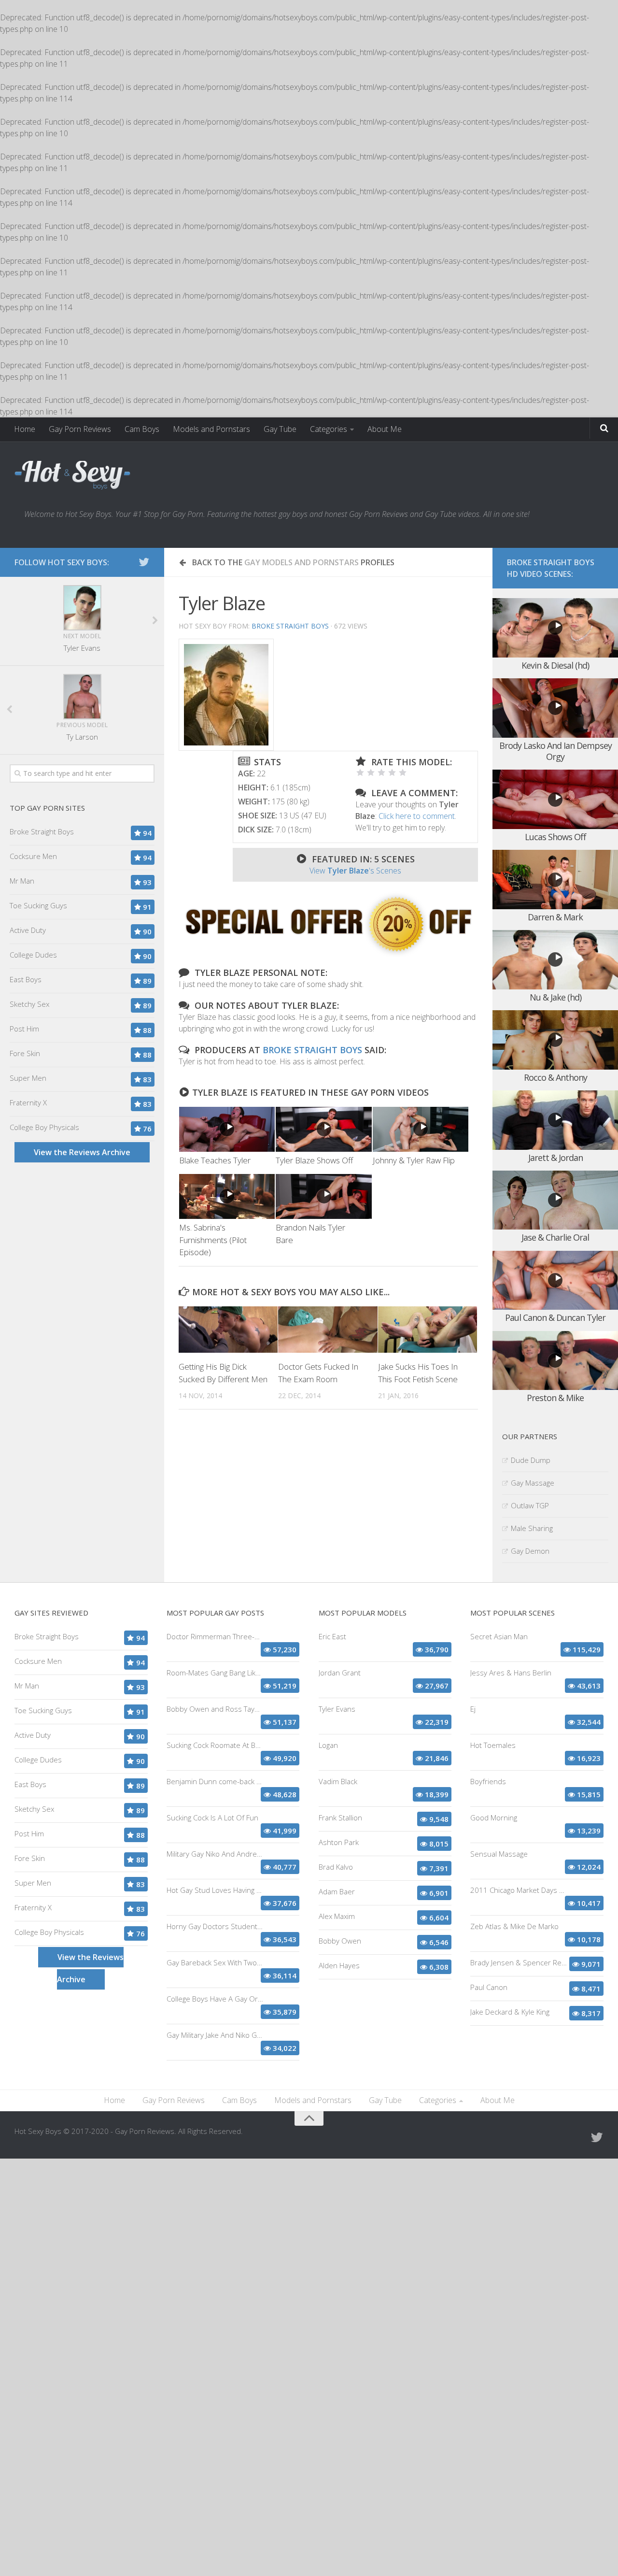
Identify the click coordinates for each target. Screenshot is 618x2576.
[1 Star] (360, 773)
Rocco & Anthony (555, 1077)
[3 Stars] (381, 773)
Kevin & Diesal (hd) (555, 665)
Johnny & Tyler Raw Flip (414, 1160)
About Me (385, 429)
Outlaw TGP (530, 1505)
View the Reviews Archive (82, 1152)
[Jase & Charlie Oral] (555, 1200)
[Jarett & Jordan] (555, 1120)
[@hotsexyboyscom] (144, 562)
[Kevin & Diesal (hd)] (555, 628)
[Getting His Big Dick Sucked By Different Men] (228, 1330)
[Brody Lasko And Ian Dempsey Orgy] (555, 708)
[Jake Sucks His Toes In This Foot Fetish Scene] (428, 1330)
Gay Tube (280, 429)
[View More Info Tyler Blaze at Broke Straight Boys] (226, 695)
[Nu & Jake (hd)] (555, 960)
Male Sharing (532, 1528)
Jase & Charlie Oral (555, 1237)
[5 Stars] (403, 773)
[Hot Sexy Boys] (72, 475)
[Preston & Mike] (555, 1361)
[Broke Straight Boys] (328, 954)
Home (25, 429)
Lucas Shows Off (555, 837)
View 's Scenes (355, 871)
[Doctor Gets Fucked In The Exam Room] (328, 1330)
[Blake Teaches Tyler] (227, 1129)
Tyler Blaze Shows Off (314, 1160)
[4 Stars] (392, 773)
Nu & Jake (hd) (555, 997)
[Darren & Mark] (555, 880)
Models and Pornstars (211, 429)
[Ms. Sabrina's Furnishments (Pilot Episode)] (227, 1196)
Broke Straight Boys (290, 626)
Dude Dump (531, 1460)
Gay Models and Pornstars (302, 562)
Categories (329, 429)
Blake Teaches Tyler (215, 1160)
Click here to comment (417, 816)
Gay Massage (533, 1483)
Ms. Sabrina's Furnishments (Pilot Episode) (213, 1240)
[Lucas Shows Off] (555, 799)
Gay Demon (530, 1551)
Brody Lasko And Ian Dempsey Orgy (555, 751)
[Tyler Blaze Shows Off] (323, 1129)
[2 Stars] (371, 773)
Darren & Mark (555, 917)
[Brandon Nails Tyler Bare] (323, 1196)
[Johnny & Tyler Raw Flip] (421, 1129)
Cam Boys (142, 429)
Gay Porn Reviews (80, 429)
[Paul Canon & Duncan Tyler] (555, 1281)
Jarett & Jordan (555, 1158)
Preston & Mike (555, 1398)
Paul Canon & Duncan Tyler (555, 1317)
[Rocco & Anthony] (555, 1040)
